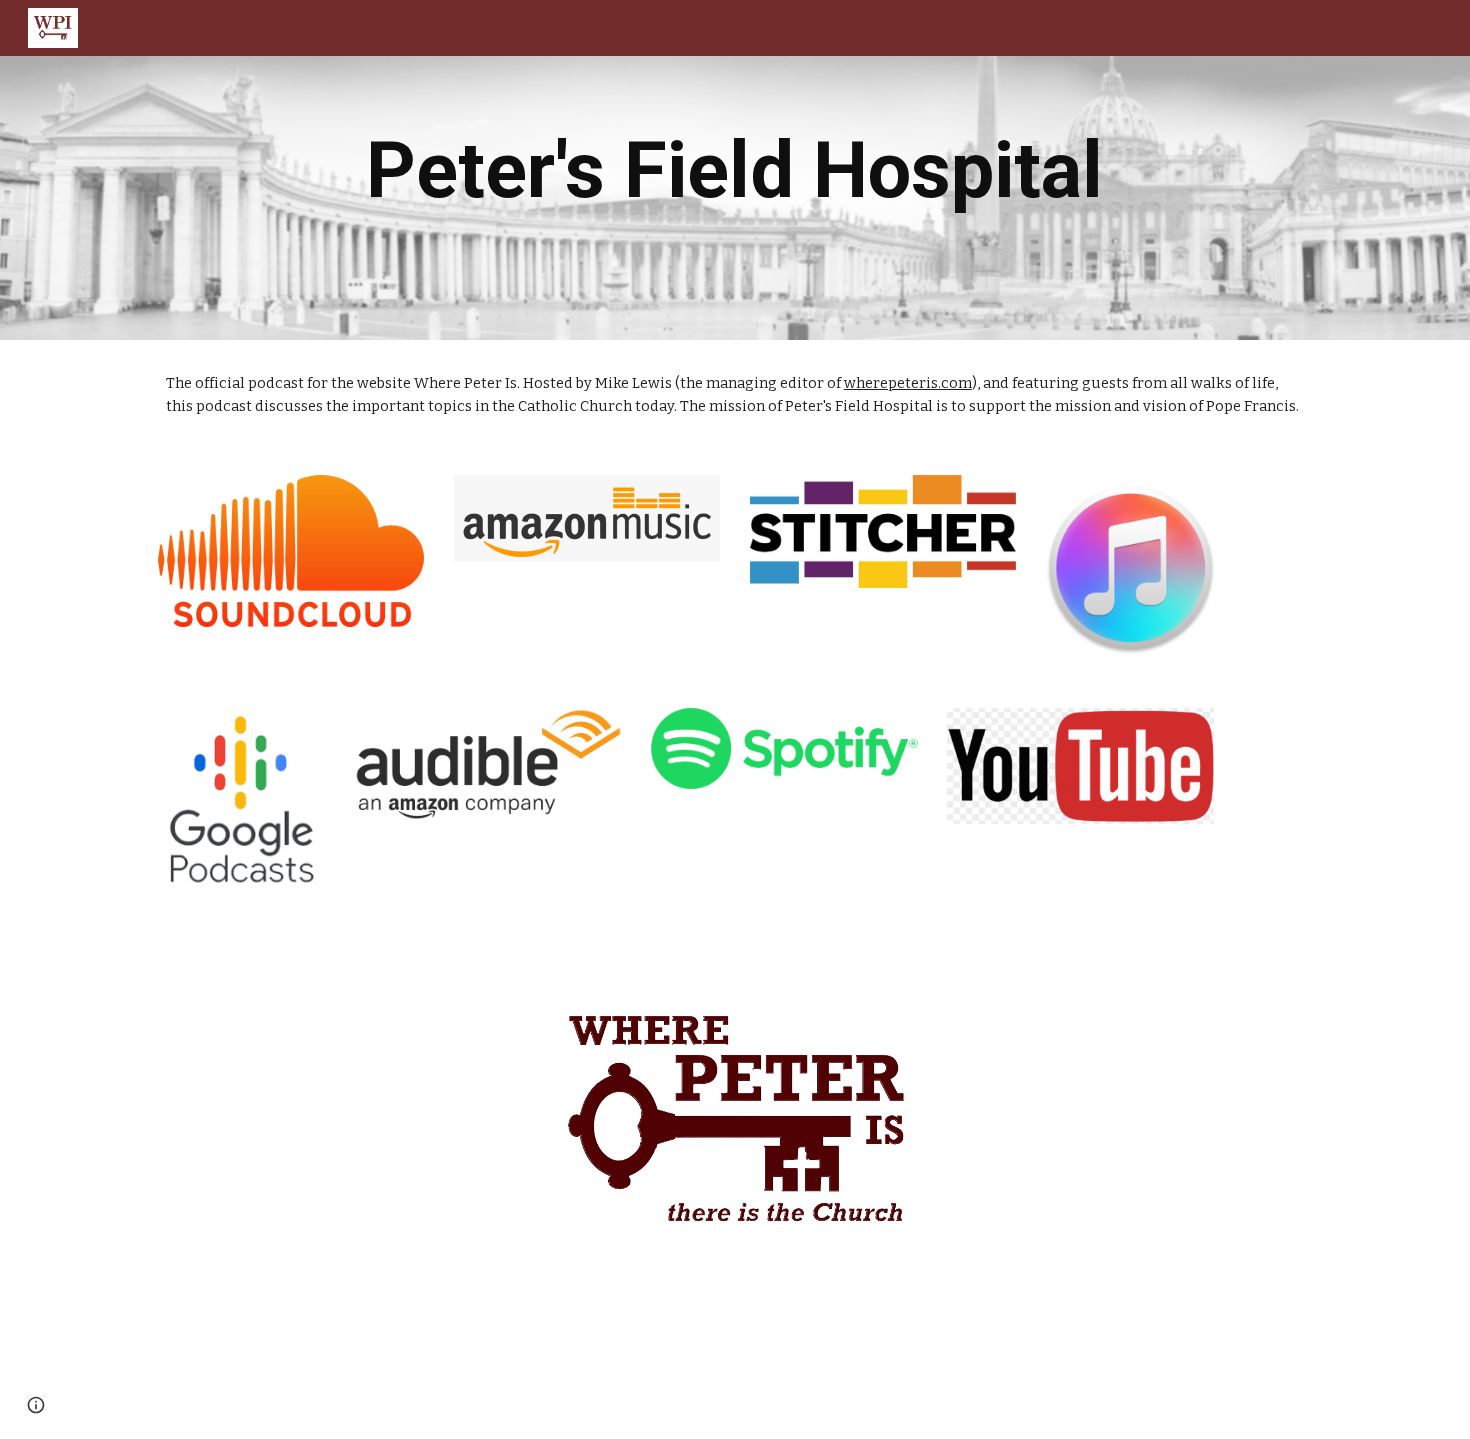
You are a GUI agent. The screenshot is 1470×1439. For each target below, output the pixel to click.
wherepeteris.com (908, 383)
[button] (36, 1405)
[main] (735, 170)
